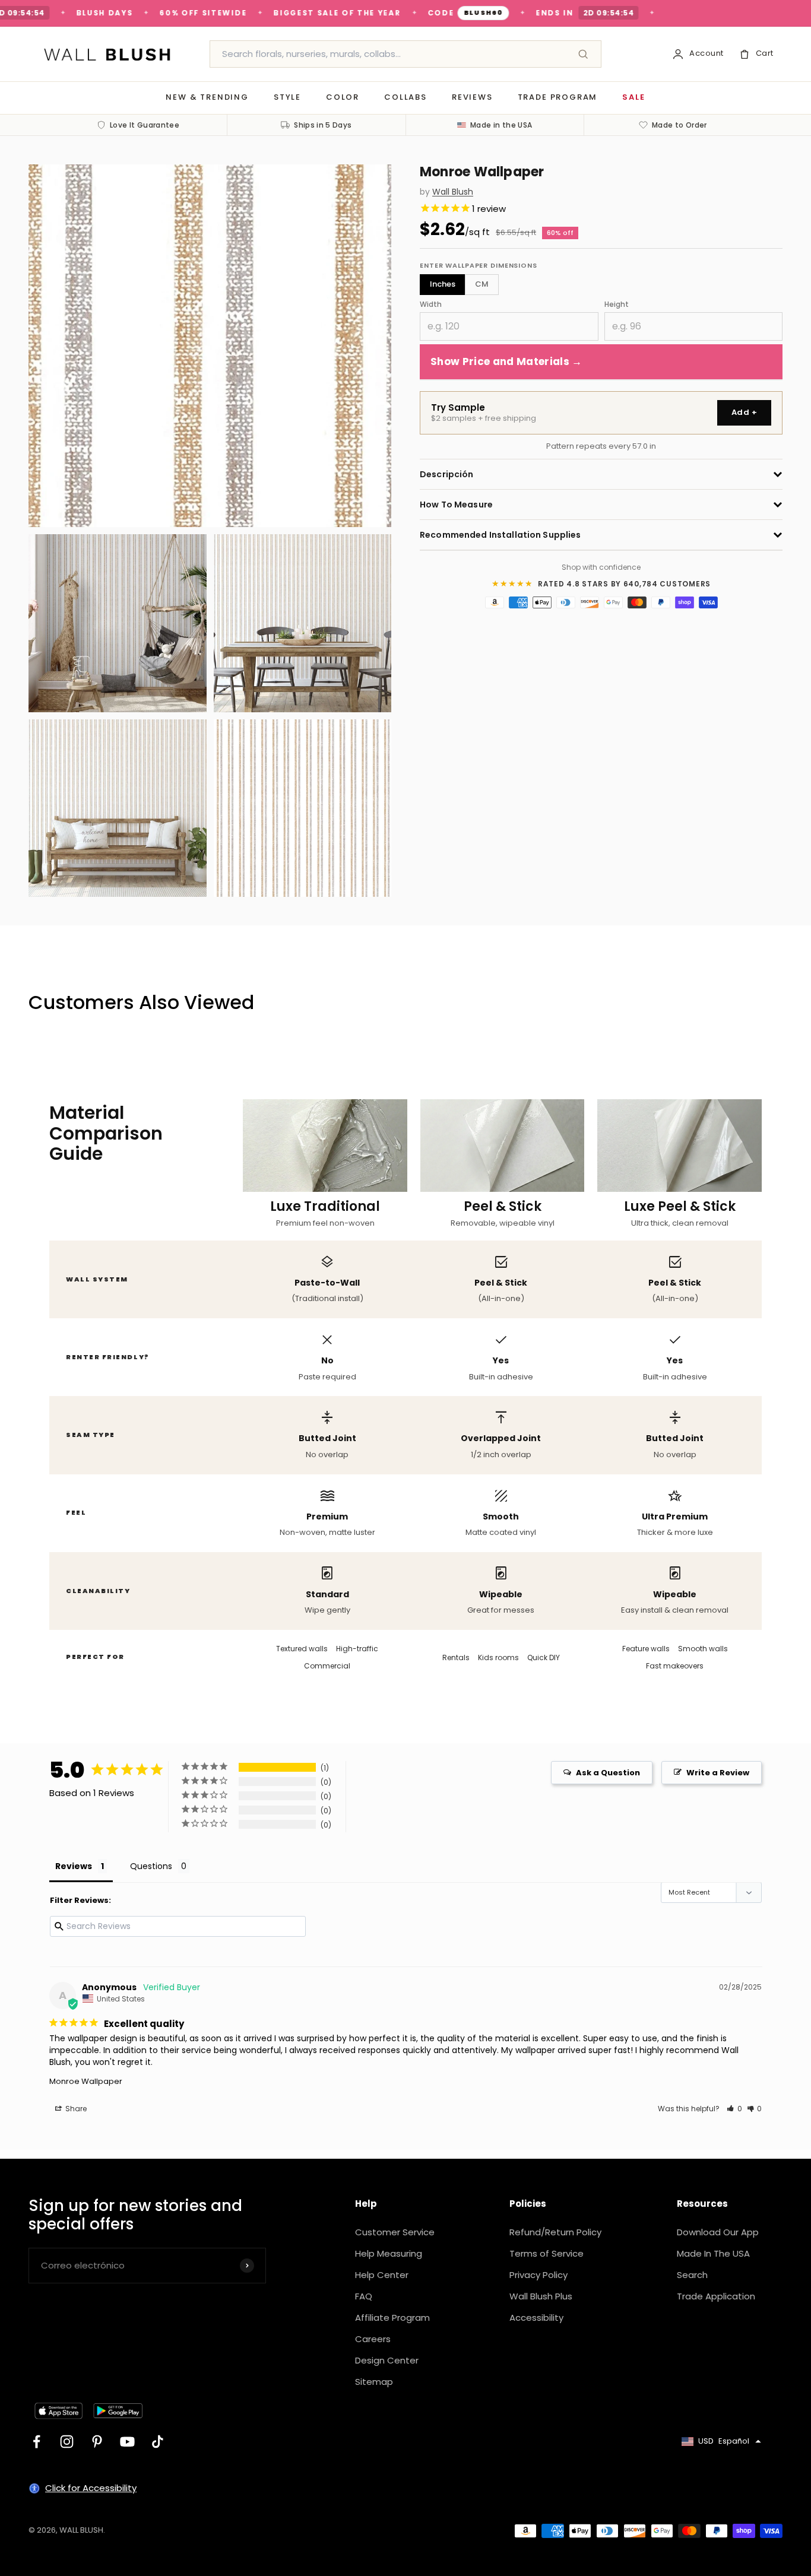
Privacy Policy (538, 2275)
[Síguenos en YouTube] (127, 2442)
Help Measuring (389, 2253)
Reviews (472, 97)
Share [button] (75, 2109)
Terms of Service (547, 2253)
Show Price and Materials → (506, 361)
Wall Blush (453, 192)
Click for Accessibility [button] (91, 2488)
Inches (443, 284)
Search (692, 2275)
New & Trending (207, 97)
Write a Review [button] (718, 1773)
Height (617, 304)
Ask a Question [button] (608, 1773)
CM (482, 284)
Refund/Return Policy (555, 2232)
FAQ (364, 2296)
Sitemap (374, 2382)
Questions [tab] (151, 1866)
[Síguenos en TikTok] (158, 2442)
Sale (633, 97)
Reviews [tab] (74, 1866)
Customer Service (395, 2232)
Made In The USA (713, 2253)
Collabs (405, 97)
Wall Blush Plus (541, 2296)
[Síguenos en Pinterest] (97, 2442)
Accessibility (536, 2318)
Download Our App (718, 2232)
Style (287, 97)
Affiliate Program (392, 2318)
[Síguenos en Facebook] (37, 2442)
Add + (744, 412)
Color (343, 97)
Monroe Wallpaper (86, 2081)
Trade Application (716, 2296)
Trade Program (558, 97)
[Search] (583, 54)
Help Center (382, 2275)
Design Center (387, 2360)
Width (431, 304)
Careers (373, 2339)
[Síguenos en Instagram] (67, 2442)
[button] (734, 2109)
